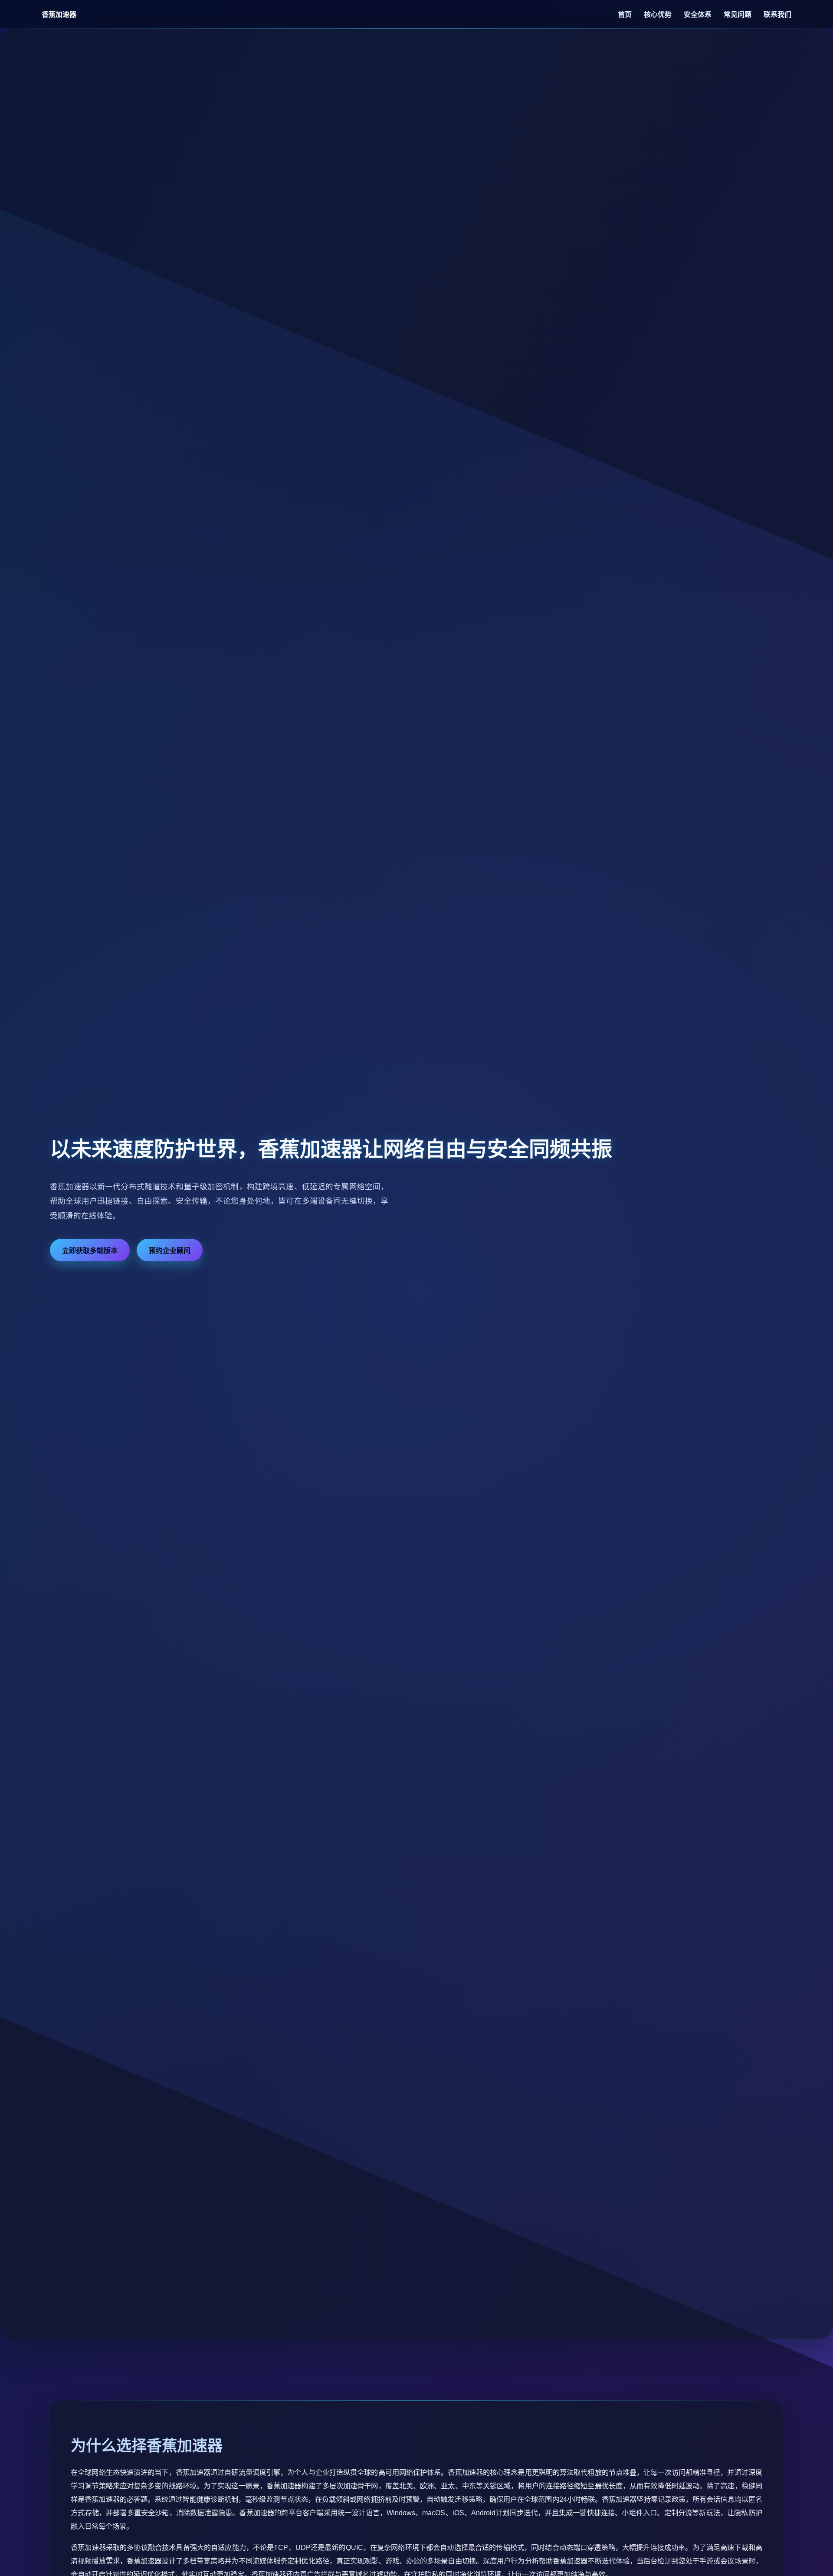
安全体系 (699, 15)
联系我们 (777, 15)
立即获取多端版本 (90, 1251)
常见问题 (738, 15)
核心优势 (659, 15)
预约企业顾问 (170, 1251)
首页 (626, 15)
